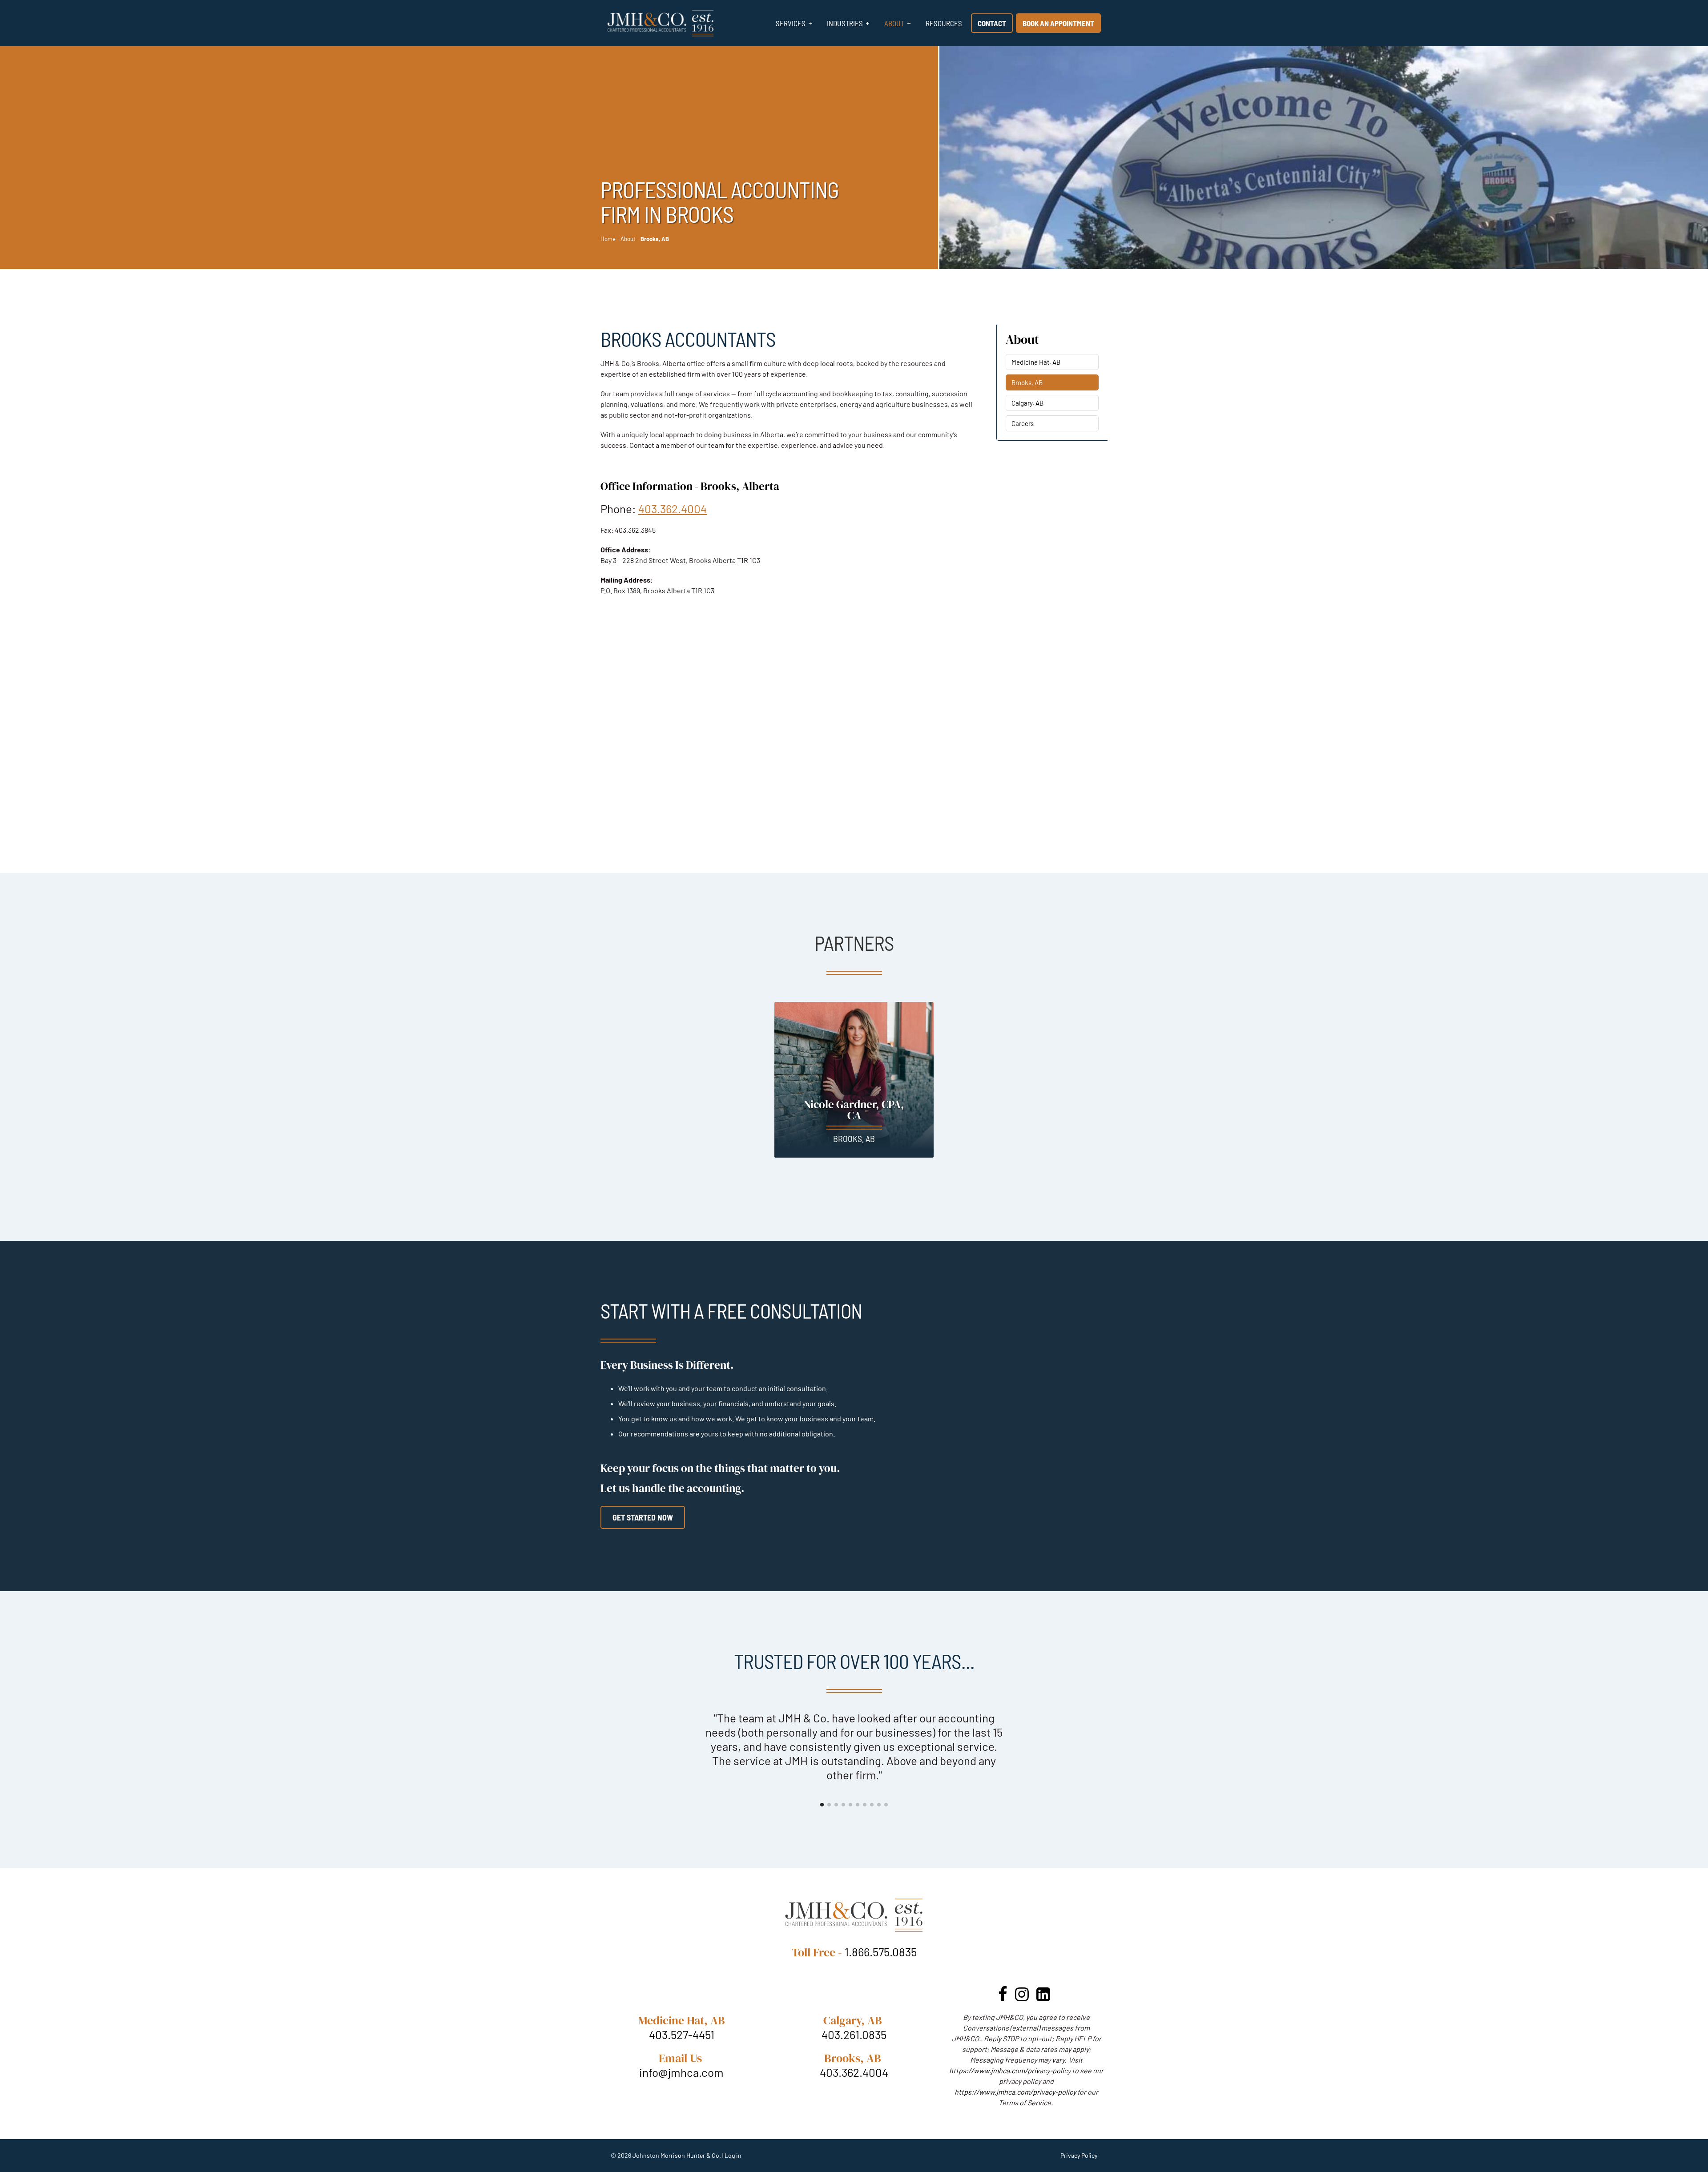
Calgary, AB (1027, 403)
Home (608, 239)
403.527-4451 (682, 2006)
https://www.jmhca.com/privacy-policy (1010, 2042)
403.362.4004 (673, 509)
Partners (854, 943)
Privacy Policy (1079, 2127)
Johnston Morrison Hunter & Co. (677, 2127)
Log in (733, 2127)
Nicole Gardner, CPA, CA (854, 1110)
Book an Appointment (1058, 23)
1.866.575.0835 (881, 1923)
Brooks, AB (1027, 382)
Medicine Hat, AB (1036, 362)
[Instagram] (1022, 1965)
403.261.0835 (854, 2006)
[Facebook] (1003, 1965)
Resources (944, 23)
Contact (992, 23)
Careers (1023, 423)
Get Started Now (643, 1517)
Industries (845, 23)
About (894, 23)
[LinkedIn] (1043, 1965)
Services (791, 23)
